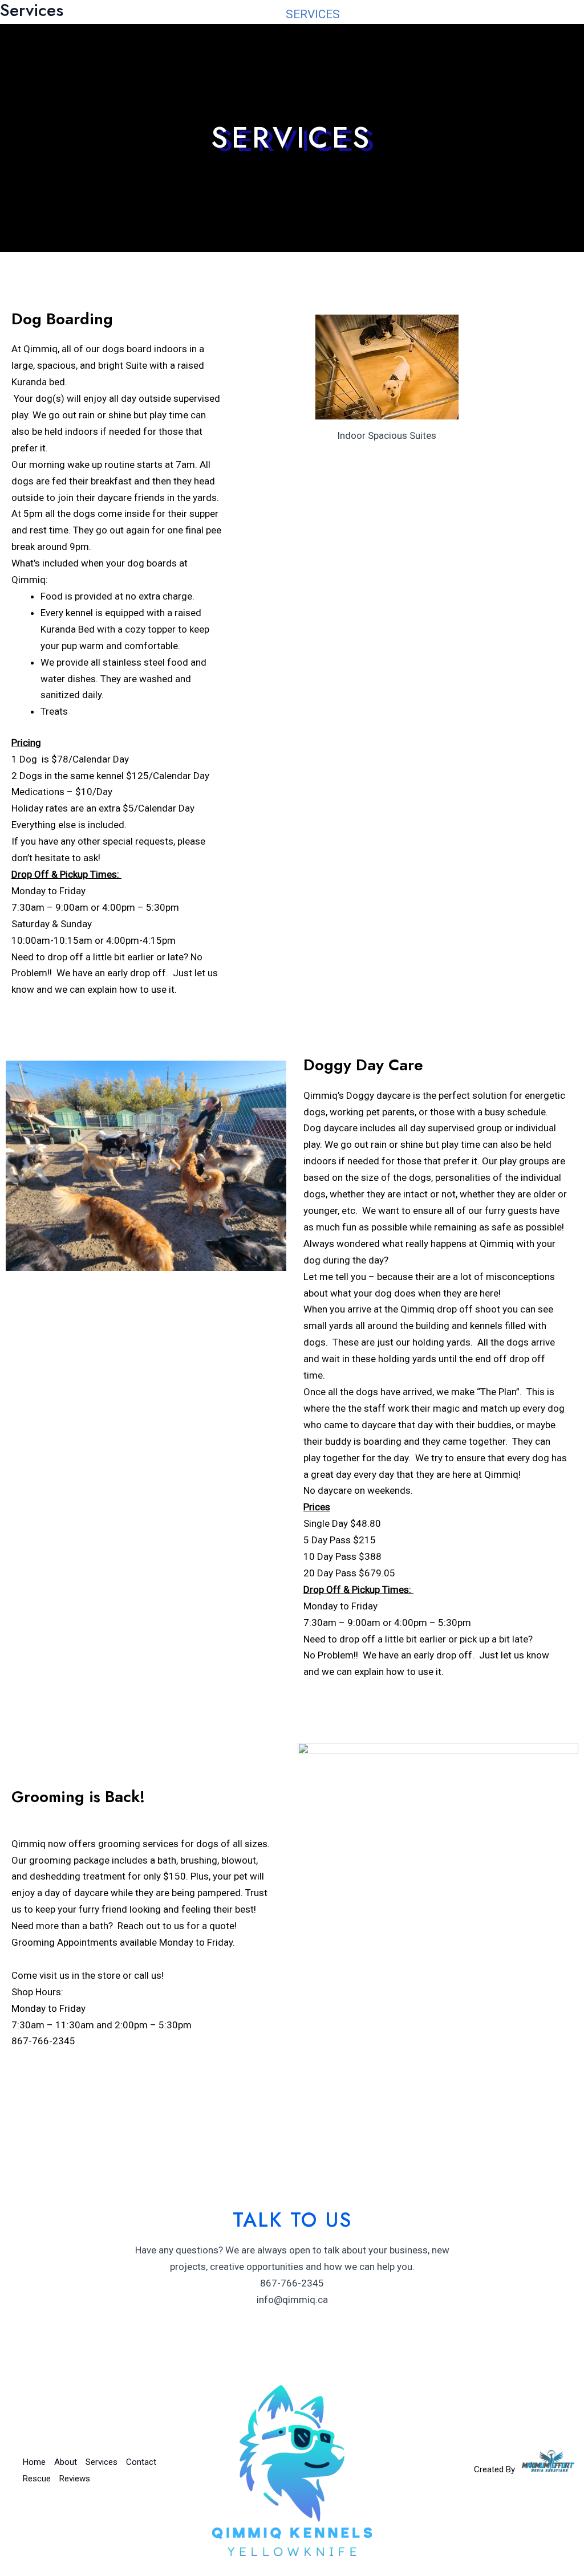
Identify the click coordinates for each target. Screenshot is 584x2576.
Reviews (536, 14)
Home (182, 14)
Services (313, 14)
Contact (392, 14)
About (242, 14)
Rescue (465, 14)
